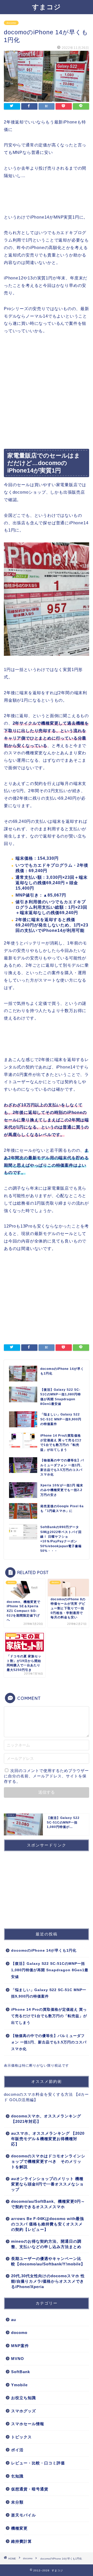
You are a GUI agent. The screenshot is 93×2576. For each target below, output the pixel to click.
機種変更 (19, 2528)
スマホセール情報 (28, 2424)
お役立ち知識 (24, 2398)
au (14, 2320)
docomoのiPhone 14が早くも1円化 (44, 1950)
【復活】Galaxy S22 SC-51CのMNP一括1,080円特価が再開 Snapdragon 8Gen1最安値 (50, 1970)
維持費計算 (21, 2541)
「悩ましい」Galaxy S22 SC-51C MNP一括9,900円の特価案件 (49, 1993)
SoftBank (21, 2372)
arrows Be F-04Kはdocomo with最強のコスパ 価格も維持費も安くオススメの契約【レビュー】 (48, 2224)
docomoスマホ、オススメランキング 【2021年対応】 (46, 2119)
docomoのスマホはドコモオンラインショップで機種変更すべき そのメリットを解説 (48, 2161)
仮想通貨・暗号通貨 (30, 2489)
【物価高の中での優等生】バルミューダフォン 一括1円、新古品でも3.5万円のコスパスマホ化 (49, 2042)
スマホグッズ (24, 2411)
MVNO (18, 2359)
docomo (11, 23)
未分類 (17, 2502)
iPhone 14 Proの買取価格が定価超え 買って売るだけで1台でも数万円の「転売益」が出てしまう (49, 2016)
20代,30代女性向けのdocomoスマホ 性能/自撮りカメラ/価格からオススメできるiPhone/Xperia (48, 2281)
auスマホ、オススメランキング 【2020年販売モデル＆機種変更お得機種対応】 (48, 2139)
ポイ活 (17, 2450)
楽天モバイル (24, 2515)
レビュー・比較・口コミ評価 (38, 2463)
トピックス (21, 2437)
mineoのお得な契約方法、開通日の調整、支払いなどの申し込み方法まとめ (46, 2244)
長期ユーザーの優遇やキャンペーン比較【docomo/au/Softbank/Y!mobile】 (48, 2261)
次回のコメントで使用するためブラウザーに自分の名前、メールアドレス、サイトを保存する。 (46, 1776)
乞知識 (17, 2476)
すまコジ (47, 7)
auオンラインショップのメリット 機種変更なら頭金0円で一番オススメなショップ (47, 2184)
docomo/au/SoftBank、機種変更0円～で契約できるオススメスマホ (48, 2204)
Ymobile (19, 2385)
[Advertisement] (47, 392)
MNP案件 (20, 2346)
